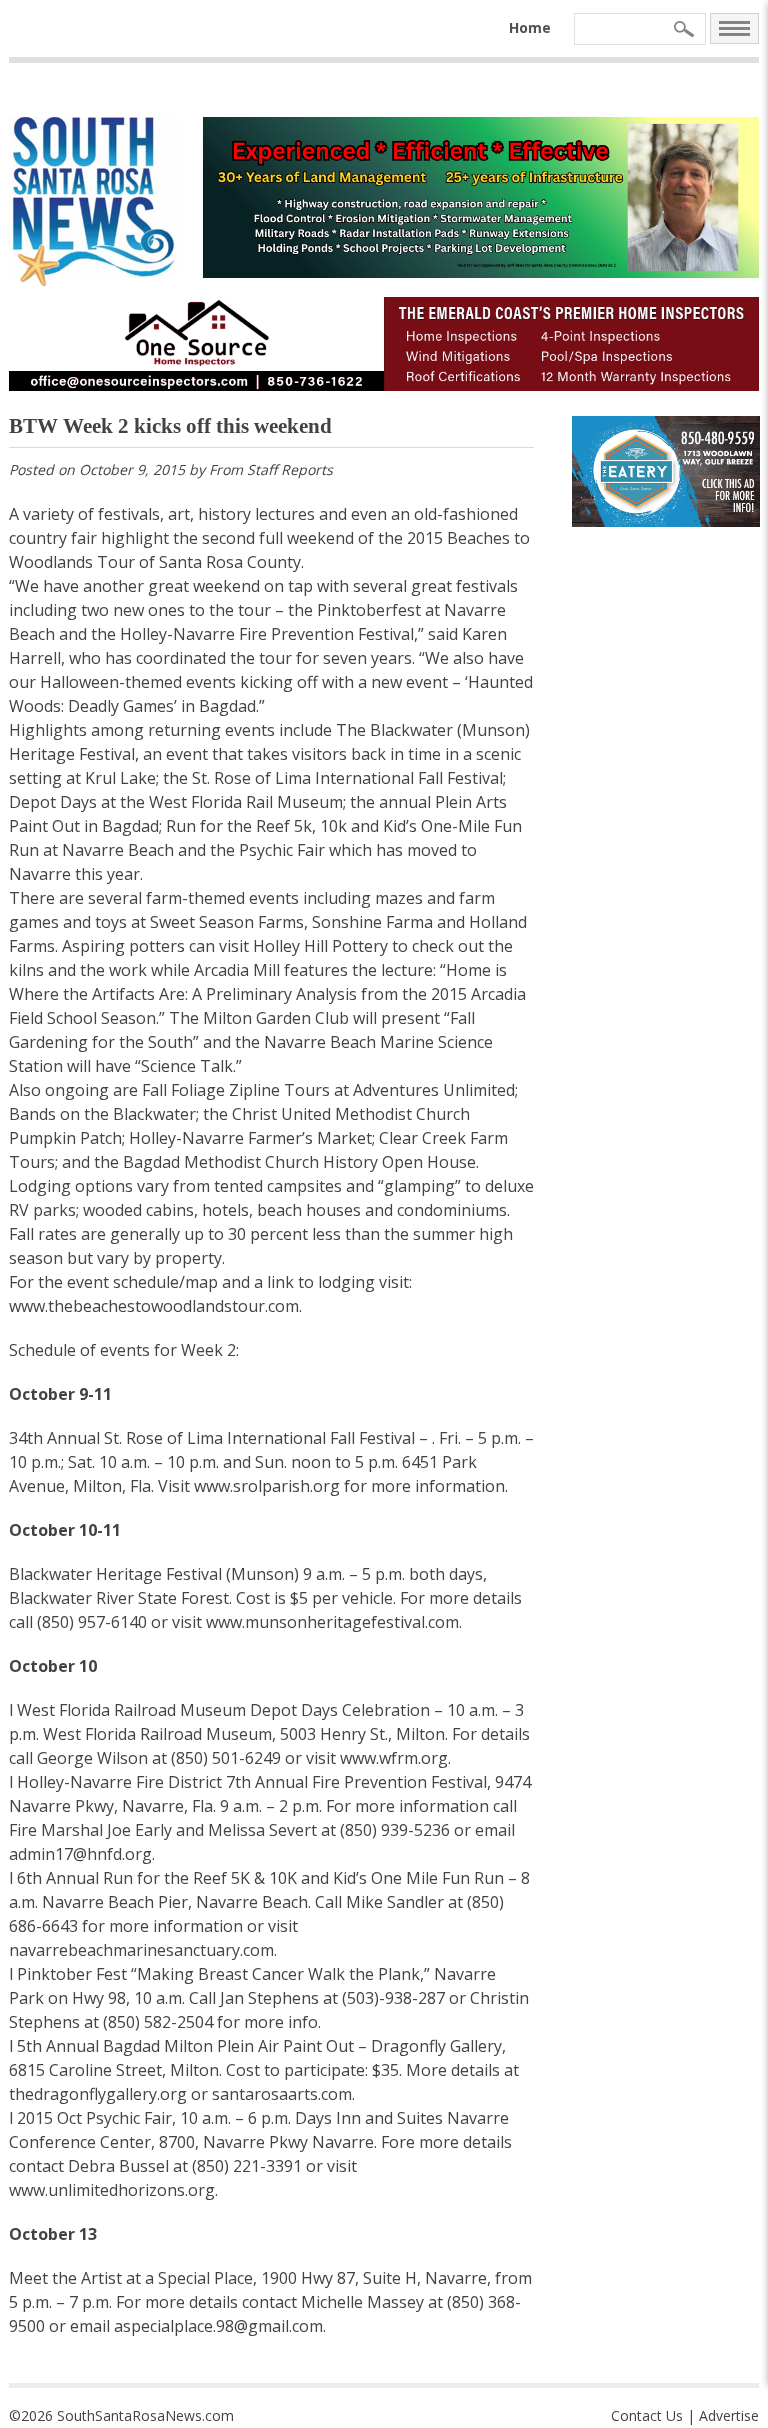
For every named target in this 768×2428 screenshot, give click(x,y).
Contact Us (647, 2415)
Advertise (729, 2415)
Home (530, 27)
